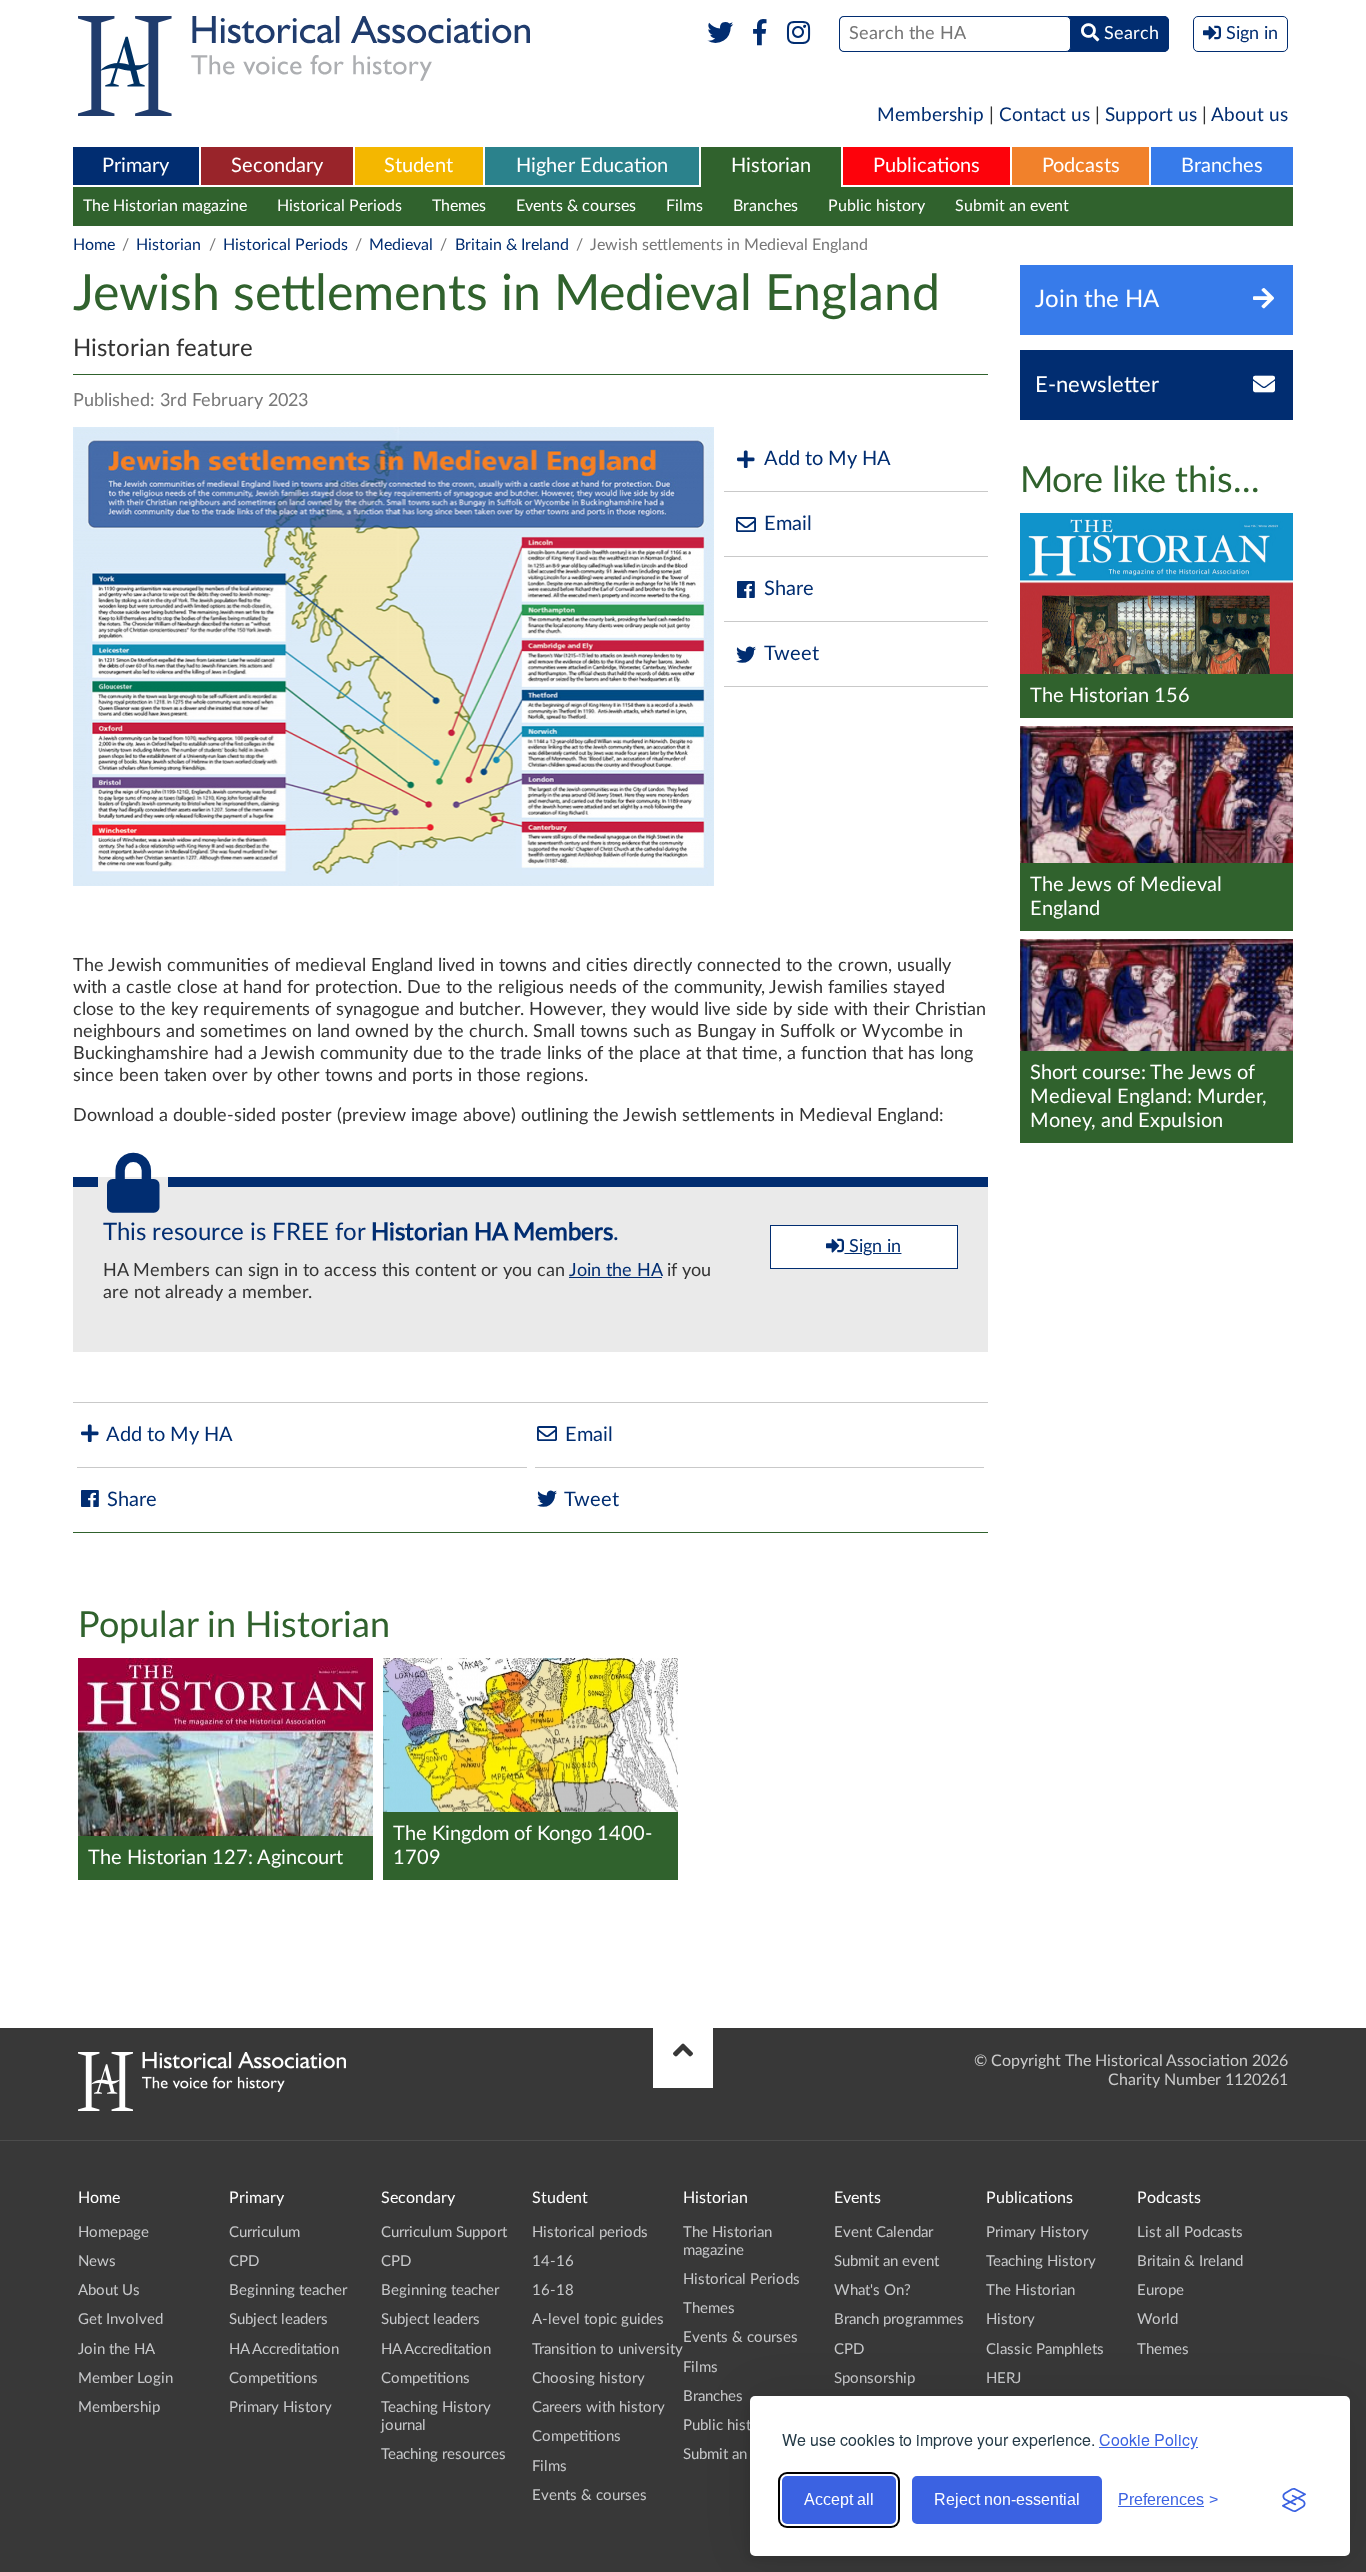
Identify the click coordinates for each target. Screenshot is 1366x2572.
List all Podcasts (1190, 2232)
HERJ (1003, 2378)
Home (94, 245)
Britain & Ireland (512, 245)
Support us (1151, 115)
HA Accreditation (284, 2349)
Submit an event (1012, 206)
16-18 (553, 2290)
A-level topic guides (598, 2319)
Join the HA (615, 1271)
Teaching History (1041, 2261)
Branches (1222, 166)
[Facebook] (759, 34)
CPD (244, 2261)
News (97, 2261)
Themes (459, 206)
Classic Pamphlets (1045, 2349)
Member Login (125, 2378)
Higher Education (592, 166)
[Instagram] (799, 34)
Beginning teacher (288, 2290)
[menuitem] (136, 167)
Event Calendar (883, 2232)
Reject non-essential (1007, 2499)
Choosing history (588, 2378)
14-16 (553, 2261)
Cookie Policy (1148, 2439)
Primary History (280, 2407)
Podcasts (1081, 166)
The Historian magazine (165, 206)
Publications (926, 166)
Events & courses (576, 206)
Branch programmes (899, 2319)
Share (789, 589)
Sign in (872, 1247)
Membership (930, 115)
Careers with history (598, 2407)
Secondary (277, 166)
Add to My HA (827, 459)
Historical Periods (339, 206)
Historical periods (590, 2232)
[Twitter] (720, 34)
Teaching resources (443, 2454)
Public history (876, 206)
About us (1249, 115)
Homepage (113, 2232)
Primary (135, 166)
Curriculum (264, 2232)
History (1010, 2319)
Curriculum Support (444, 2232)
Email (788, 524)
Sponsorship (874, 2378)
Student (418, 166)
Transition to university (607, 2349)
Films (684, 206)
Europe (1160, 2290)
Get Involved (120, 2319)
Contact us (1044, 115)
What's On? (872, 2290)
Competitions (273, 2378)
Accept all (839, 2499)
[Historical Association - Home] (212, 2106)
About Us (109, 2290)
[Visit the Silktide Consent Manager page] (1294, 2500)
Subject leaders (278, 2319)
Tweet (791, 654)
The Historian (1030, 2290)
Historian (771, 166)
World (1157, 2319)
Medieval (401, 245)
